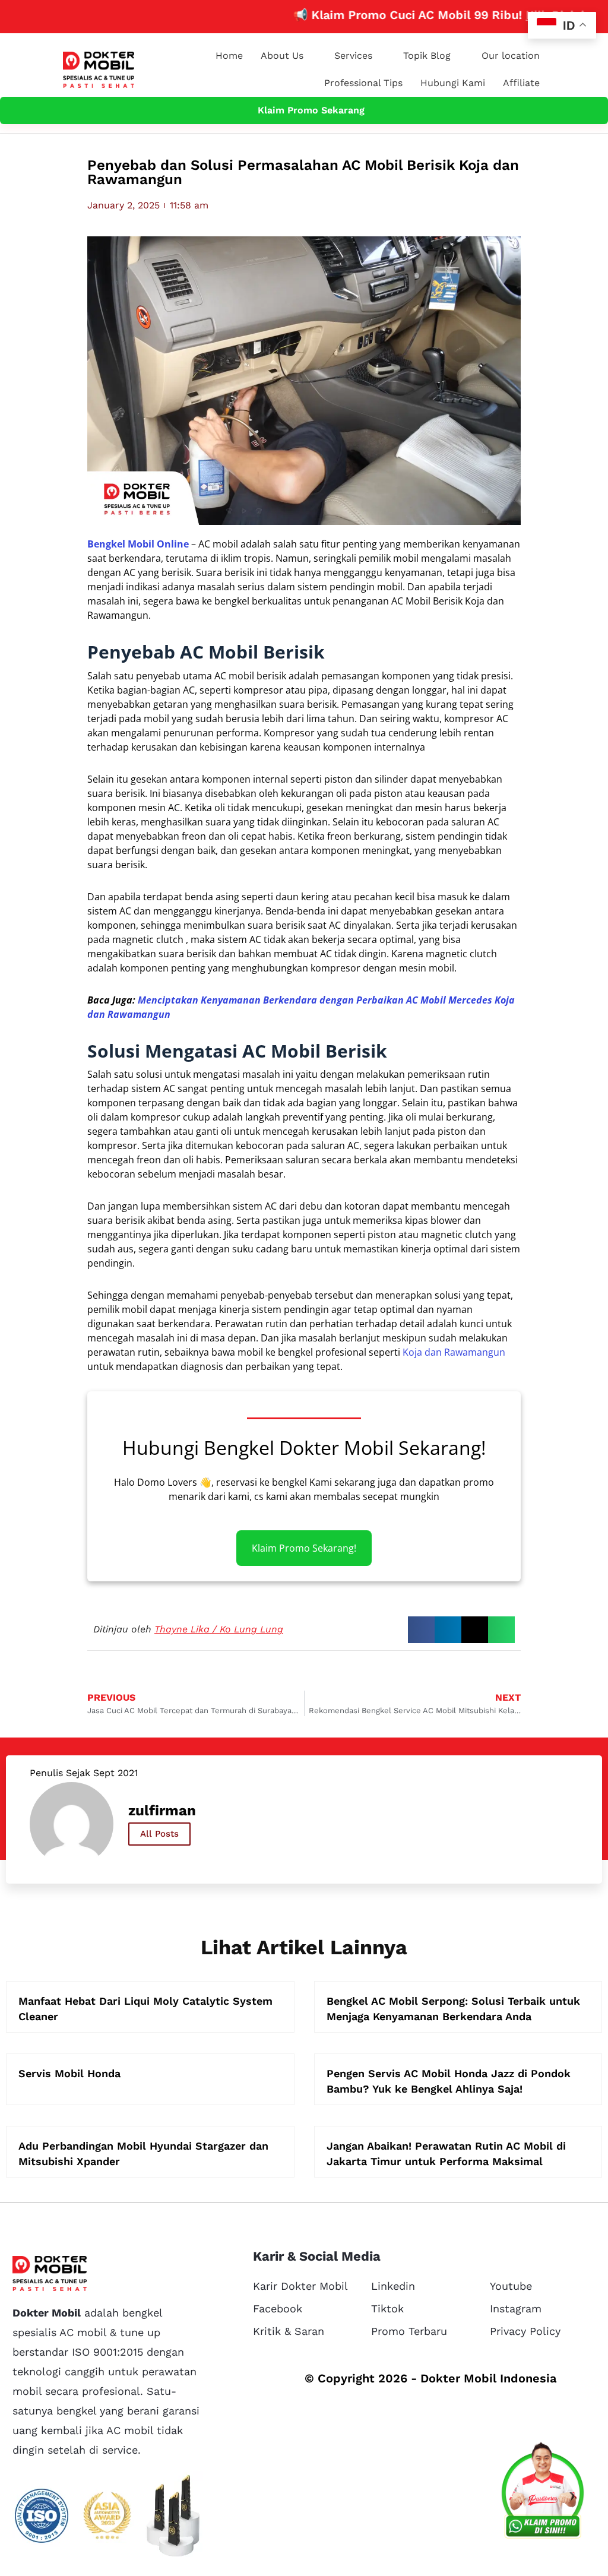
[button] (421, 1630)
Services (353, 56)
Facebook (278, 2308)
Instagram (516, 2308)
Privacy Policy (525, 2331)
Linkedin (393, 2286)
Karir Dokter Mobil (300, 2286)
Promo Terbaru (409, 2331)
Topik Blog (427, 56)
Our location (511, 56)
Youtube (511, 2286)
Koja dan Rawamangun (454, 1352)
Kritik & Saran (289, 2331)
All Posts (159, 1834)
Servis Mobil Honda (69, 2073)
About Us (282, 56)
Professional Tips (363, 83)
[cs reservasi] (543, 2493)
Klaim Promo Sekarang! (304, 1548)
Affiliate (521, 83)
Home (229, 56)
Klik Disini (512, 15)
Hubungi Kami (453, 83)
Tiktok (387, 2308)
